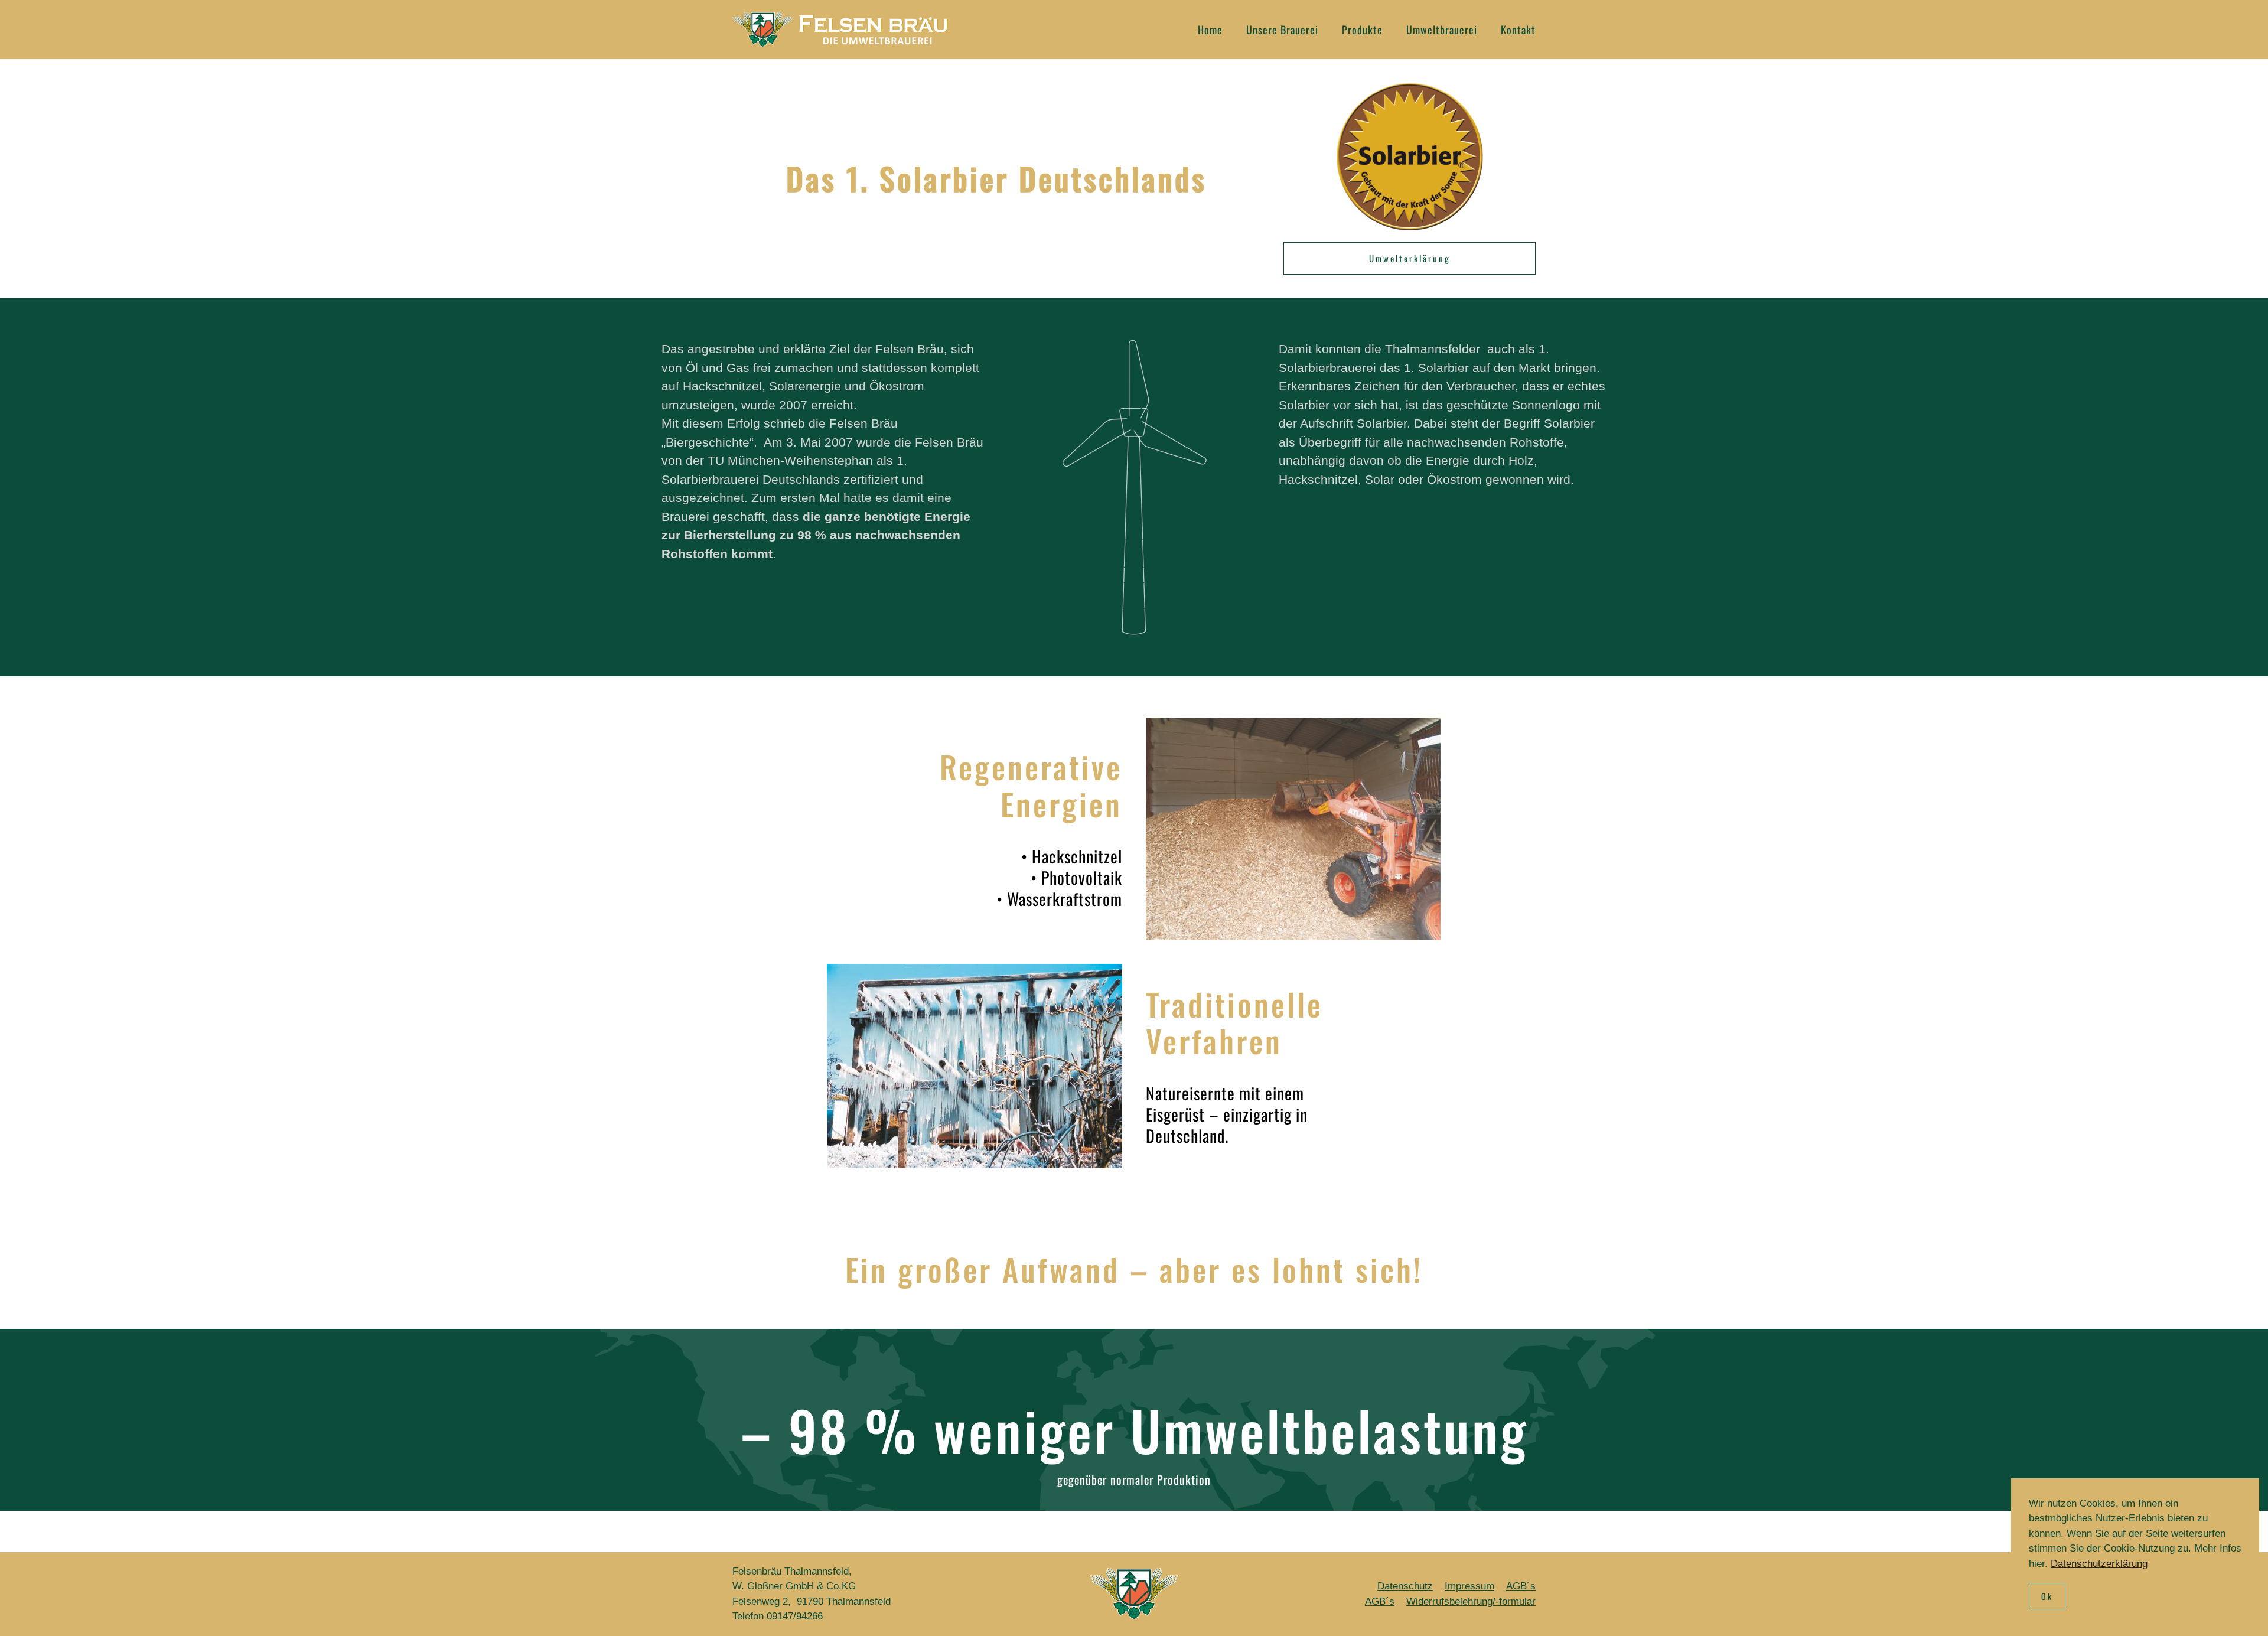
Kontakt (1518, 30)
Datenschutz (1405, 1586)
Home (1210, 30)
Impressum (1469, 1586)
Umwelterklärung (1410, 258)
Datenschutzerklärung (2099, 1564)
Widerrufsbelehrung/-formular (1471, 1601)
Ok (2047, 1596)
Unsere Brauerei (1282, 30)
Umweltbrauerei (1442, 30)
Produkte (1362, 30)
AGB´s (1521, 1586)
